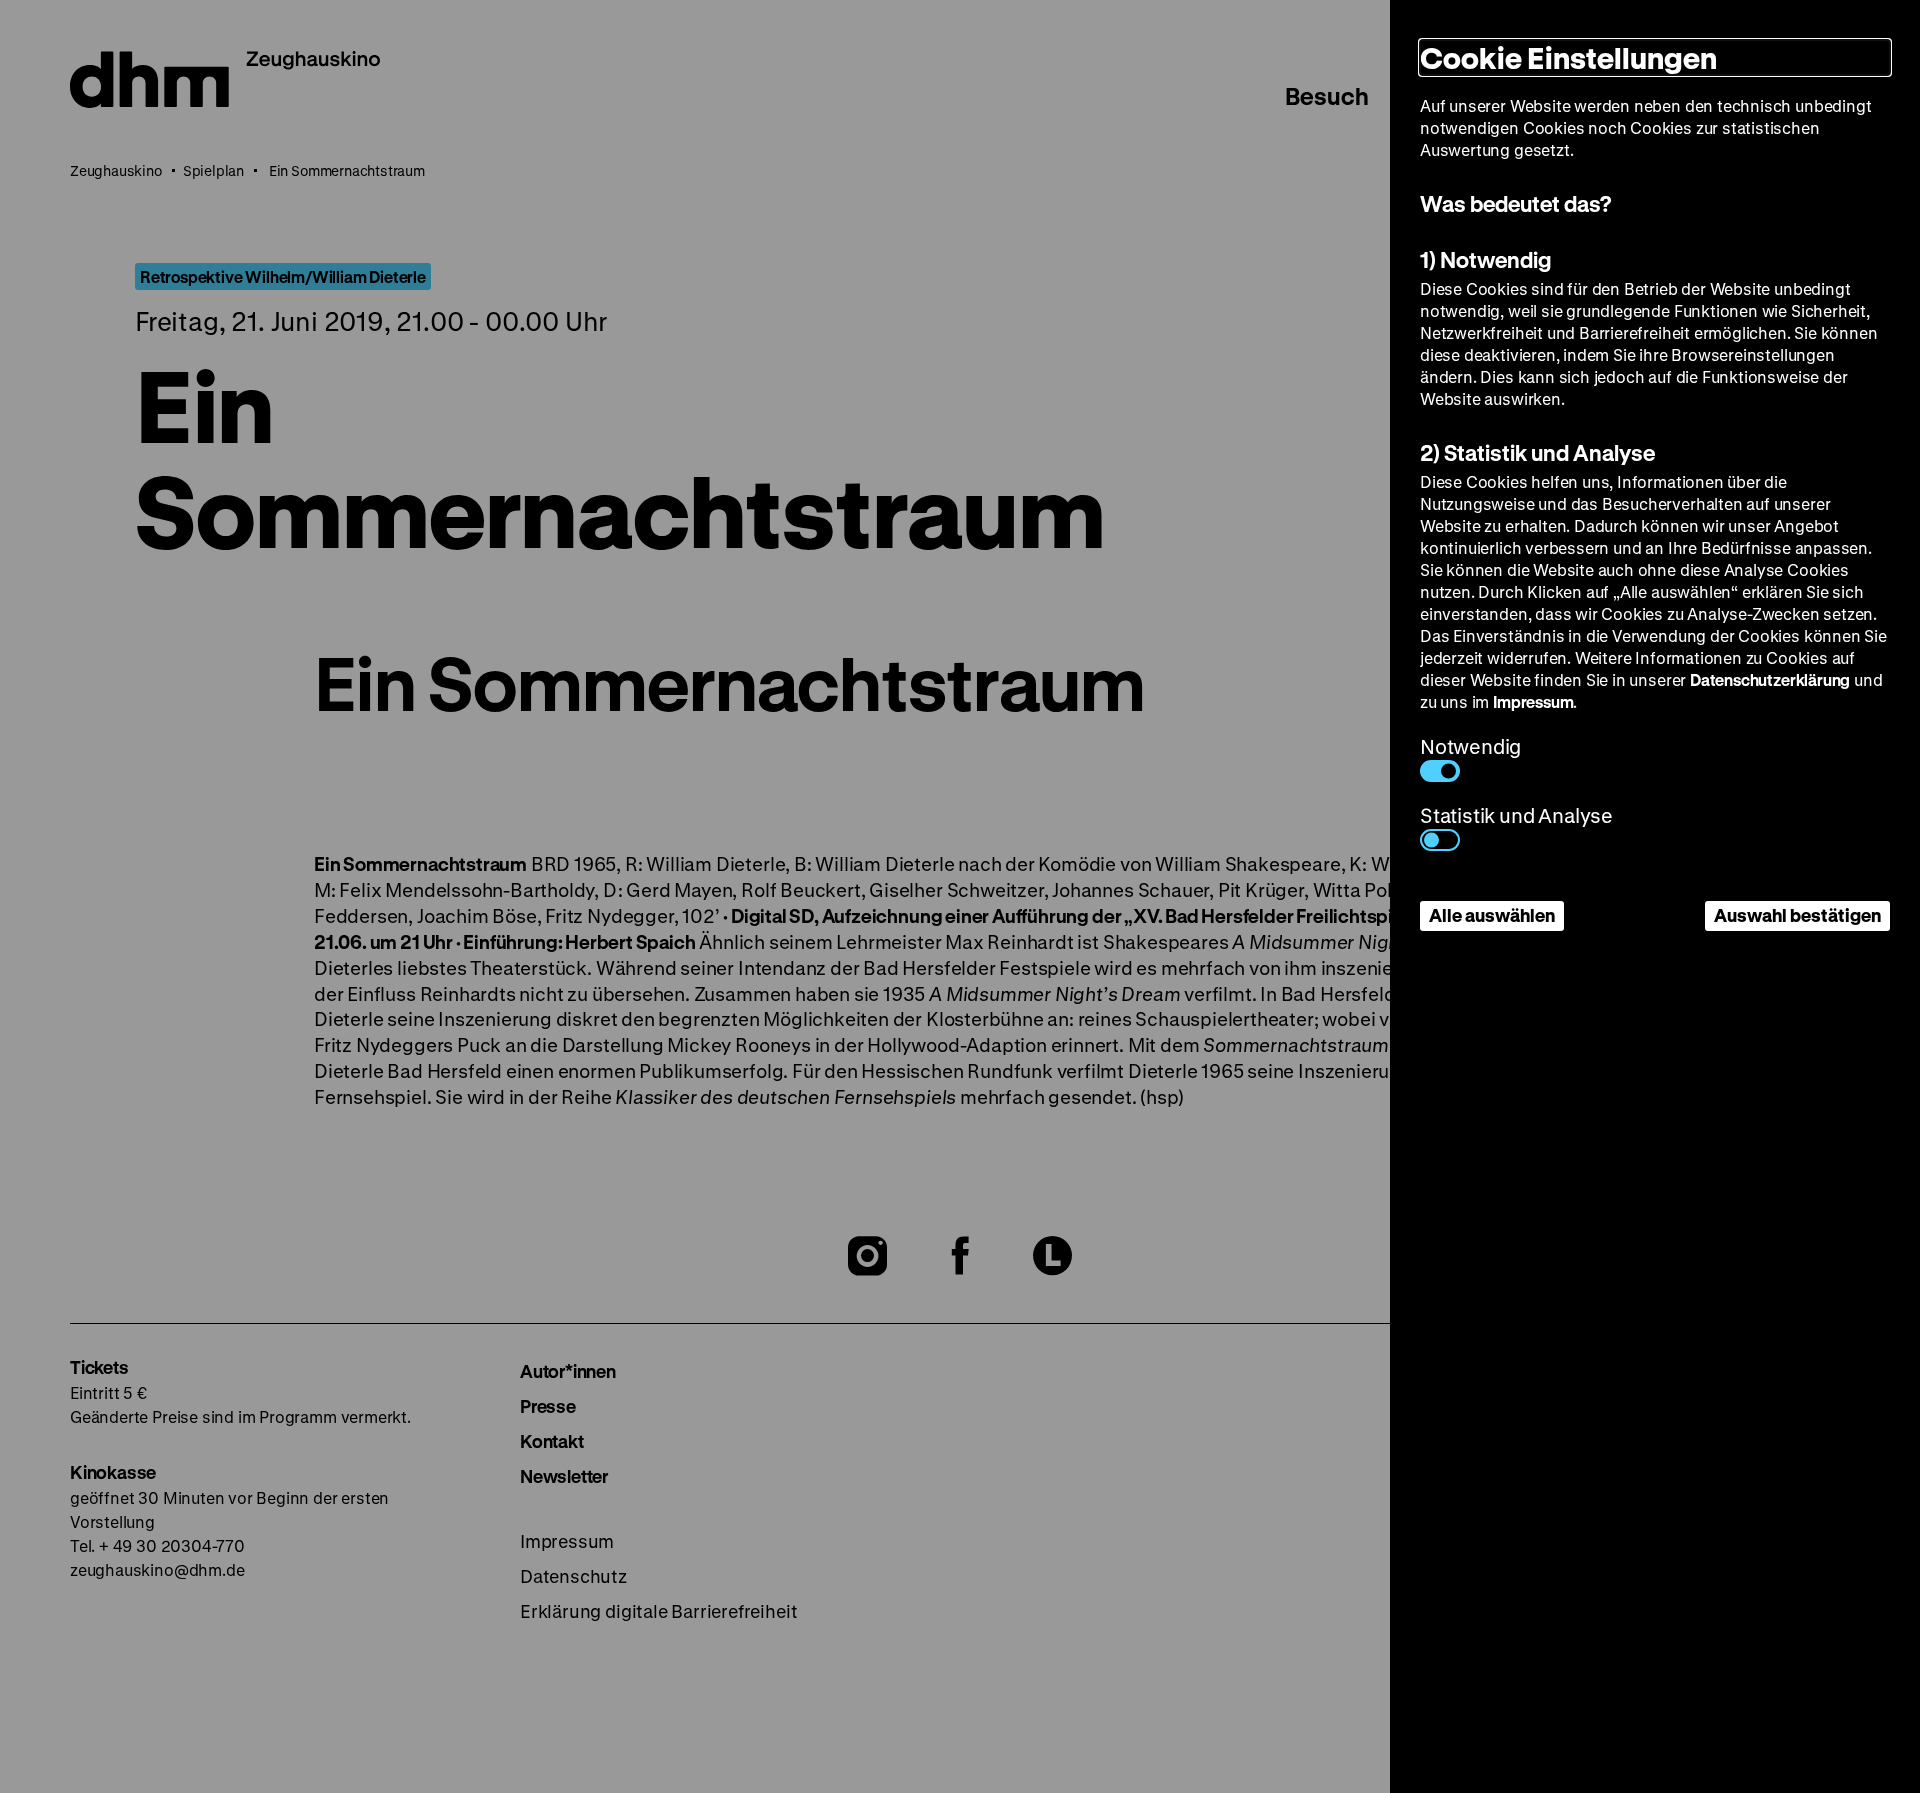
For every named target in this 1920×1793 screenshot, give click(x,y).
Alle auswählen (1492, 915)
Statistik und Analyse (1516, 815)
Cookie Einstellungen (1568, 57)
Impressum (1533, 701)
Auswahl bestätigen (1797, 915)
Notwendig (1470, 746)
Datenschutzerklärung (1770, 679)
